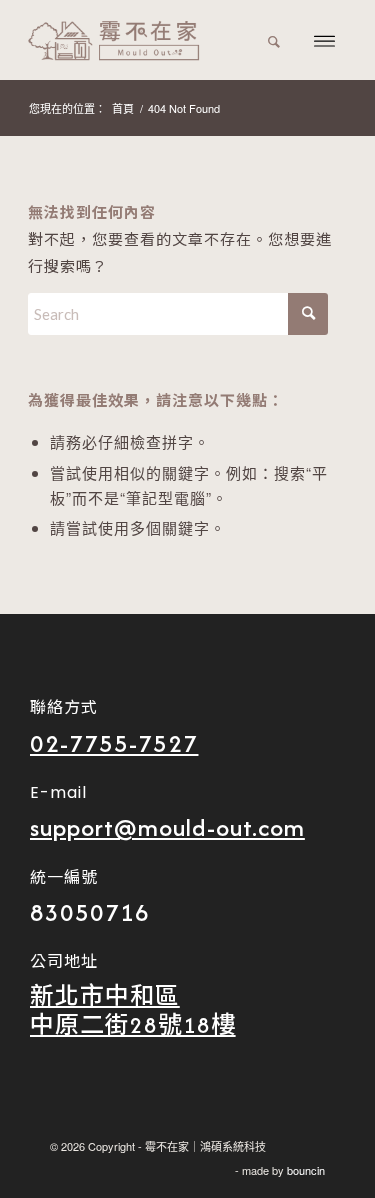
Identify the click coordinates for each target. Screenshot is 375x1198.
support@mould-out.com (167, 827)
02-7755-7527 (114, 743)
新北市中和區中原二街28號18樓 (133, 1010)
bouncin (306, 1170)
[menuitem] (274, 40)
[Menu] (324, 40)
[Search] (274, 40)
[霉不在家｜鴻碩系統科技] (155, 40)
